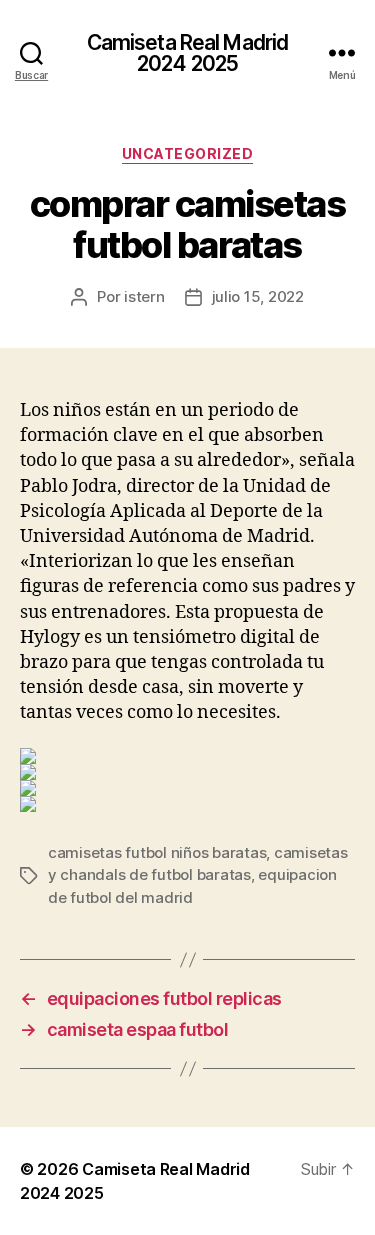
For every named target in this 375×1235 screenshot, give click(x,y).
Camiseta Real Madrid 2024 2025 (188, 53)
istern (144, 296)
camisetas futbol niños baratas (157, 852)
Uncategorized (188, 153)
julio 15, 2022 (258, 296)
